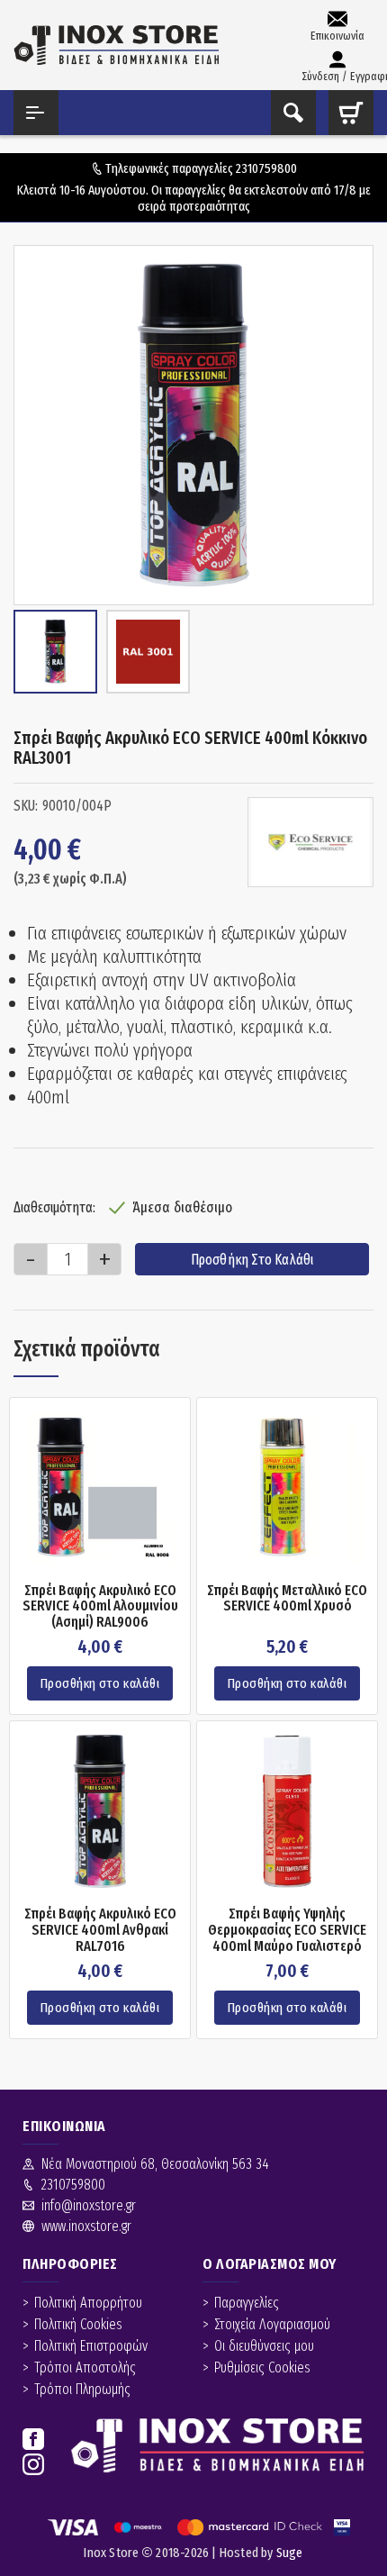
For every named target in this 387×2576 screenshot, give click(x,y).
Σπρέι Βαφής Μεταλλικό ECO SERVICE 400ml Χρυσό (287, 1598)
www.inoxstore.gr (86, 2226)
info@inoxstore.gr (89, 2205)
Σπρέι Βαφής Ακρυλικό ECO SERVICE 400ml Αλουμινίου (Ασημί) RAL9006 (100, 1606)
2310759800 (266, 168)
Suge (290, 2553)
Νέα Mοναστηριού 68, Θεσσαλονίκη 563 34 (155, 2164)
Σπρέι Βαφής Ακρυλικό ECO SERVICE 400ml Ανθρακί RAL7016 (100, 1930)
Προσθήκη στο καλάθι (252, 1260)
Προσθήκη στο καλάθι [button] (100, 1683)
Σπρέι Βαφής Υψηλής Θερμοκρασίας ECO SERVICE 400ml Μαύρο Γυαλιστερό (287, 1930)
